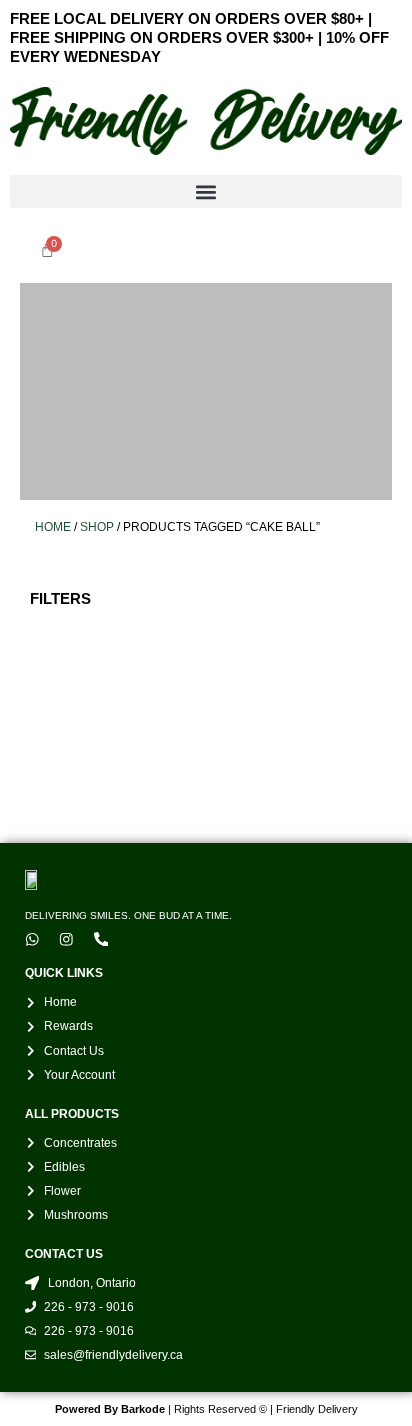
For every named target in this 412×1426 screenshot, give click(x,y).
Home (53, 526)
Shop (97, 526)
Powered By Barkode (110, 1409)
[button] (206, 191)
